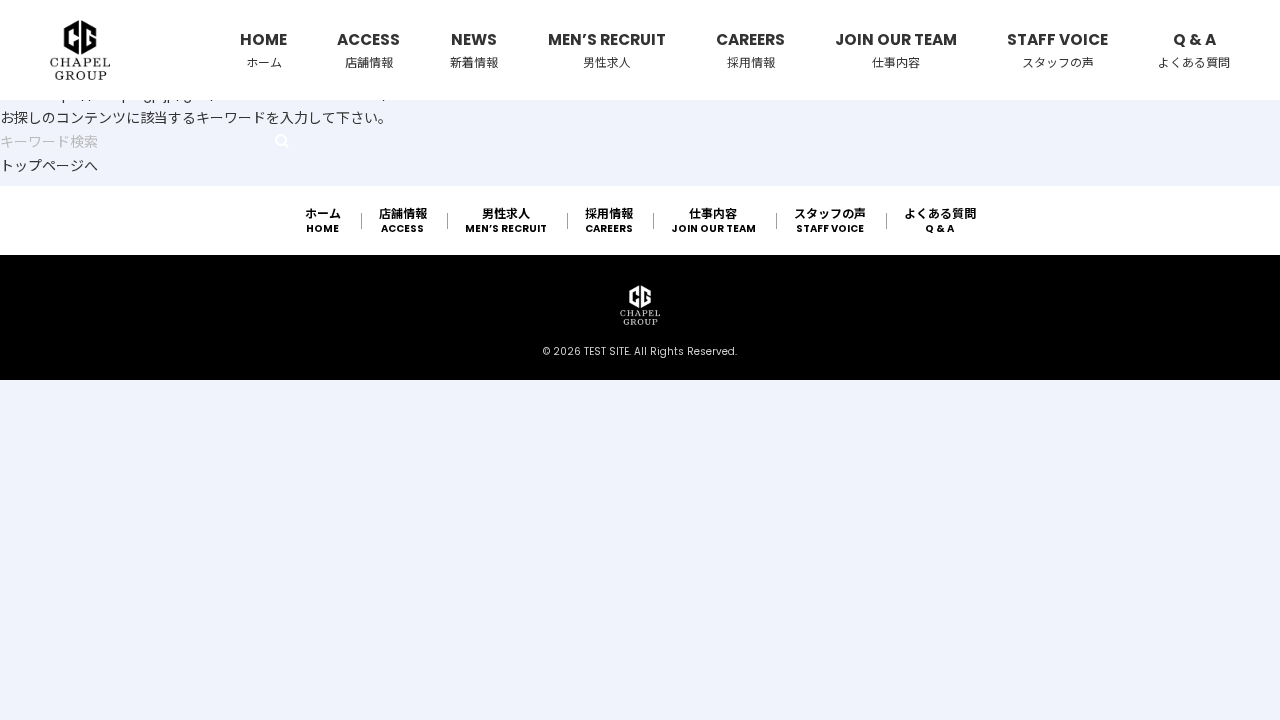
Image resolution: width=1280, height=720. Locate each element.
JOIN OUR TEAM (896, 50)
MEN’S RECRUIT (607, 50)
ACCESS (368, 50)
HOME (263, 50)
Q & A (1194, 50)
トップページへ (49, 166)
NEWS (474, 50)
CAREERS (750, 50)
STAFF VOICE (1057, 50)
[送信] (282, 141)
